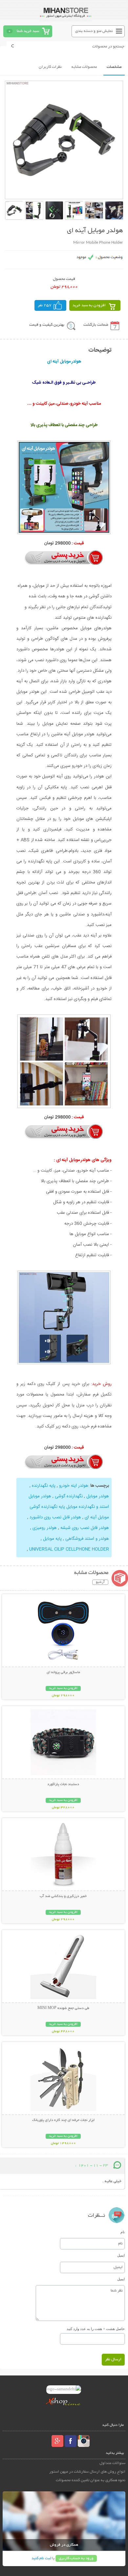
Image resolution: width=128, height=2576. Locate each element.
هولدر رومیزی (44, 1528)
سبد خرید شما (28, 31)
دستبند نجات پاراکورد (63, 1784)
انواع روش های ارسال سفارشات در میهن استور (87, 2472)
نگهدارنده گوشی (68, 1496)
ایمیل (121, 2255)
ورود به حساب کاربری (76, 2558)
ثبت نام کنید (41, 2558)
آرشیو (100, 1582)
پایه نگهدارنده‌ (43, 1486)
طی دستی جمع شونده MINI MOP (63, 2008)
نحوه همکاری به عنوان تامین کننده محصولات (91, 2480)
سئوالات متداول (112, 2463)
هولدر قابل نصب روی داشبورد (55, 1517)
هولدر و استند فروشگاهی (86, 1539)
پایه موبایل (52, 1539)
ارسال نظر (113, 2359)
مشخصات (114, 67)
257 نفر (45, 305)
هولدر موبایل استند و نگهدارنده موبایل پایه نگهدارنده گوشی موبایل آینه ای (69, 1507)
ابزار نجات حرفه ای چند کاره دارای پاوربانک (63, 2120)
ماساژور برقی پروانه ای (63, 1672)
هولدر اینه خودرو (74, 1486)
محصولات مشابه (84, 67)
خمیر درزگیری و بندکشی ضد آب (63, 1896)
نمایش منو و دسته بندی (94, 31)
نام (123, 2232)
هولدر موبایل (97, 1496)
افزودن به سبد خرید (89, 305)
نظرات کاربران (50, 67)
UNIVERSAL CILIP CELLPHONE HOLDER (68, 1549)
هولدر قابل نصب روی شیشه (84, 1528)
